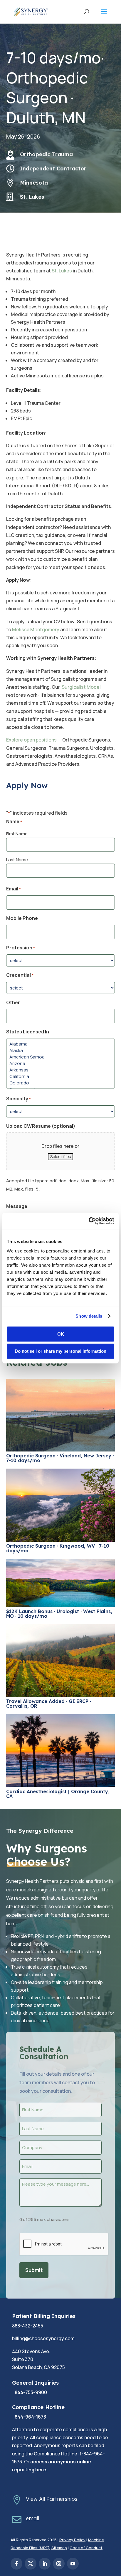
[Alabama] (61, 1044)
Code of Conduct (86, 2548)
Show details (89, 1316)
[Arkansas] (61, 1070)
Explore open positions (31, 740)
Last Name (17, 860)
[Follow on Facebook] (16, 2564)
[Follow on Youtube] (73, 2564)
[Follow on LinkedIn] (45, 2564)
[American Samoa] (61, 1057)
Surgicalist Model (81, 687)
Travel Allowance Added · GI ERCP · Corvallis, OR (49, 1704)
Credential (20, 975)
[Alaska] (61, 1051)
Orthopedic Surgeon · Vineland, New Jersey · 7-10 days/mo (60, 1458)
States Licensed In (28, 1032)
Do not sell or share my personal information (60, 1351)
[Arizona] (61, 1063)
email (32, 2518)
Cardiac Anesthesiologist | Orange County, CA (58, 1794)
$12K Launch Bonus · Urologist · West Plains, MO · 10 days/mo (59, 1614)
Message (17, 1206)
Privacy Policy (72, 2540)
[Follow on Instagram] (59, 2564)
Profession (21, 948)
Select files (60, 1157)
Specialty (19, 1099)
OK (61, 1334)
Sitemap (59, 2548)
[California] (61, 1076)
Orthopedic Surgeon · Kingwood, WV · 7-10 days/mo (58, 1548)
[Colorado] (61, 1083)
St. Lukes (62, 271)
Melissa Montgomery (36, 629)
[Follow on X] (31, 2564)
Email (14, 889)
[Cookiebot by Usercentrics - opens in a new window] (89, 1221)
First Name (17, 834)
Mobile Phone (22, 918)
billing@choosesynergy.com (43, 2338)
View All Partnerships (52, 2499)
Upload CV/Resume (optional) (41, 1126)
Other (13, 1002)
